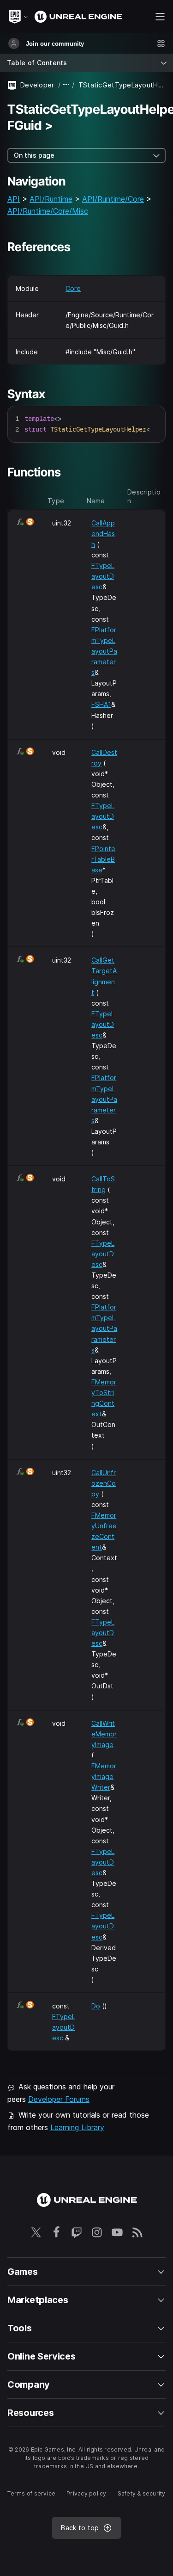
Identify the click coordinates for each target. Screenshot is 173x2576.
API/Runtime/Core (113, 199)
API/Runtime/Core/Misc (48, 211)
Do (96, 2006)
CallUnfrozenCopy (104, 1483)
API (14, 199)
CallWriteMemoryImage (104, 1734)
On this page (34, 155)
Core (73, 288)
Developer (37, 85)
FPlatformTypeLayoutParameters (104, 651)
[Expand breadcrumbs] (66, 85)
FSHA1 (101, 704)
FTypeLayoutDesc (103, 576)
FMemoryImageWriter (104, 1776)
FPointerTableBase (103, 859)
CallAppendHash (103, 534)
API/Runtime (51, 199)
